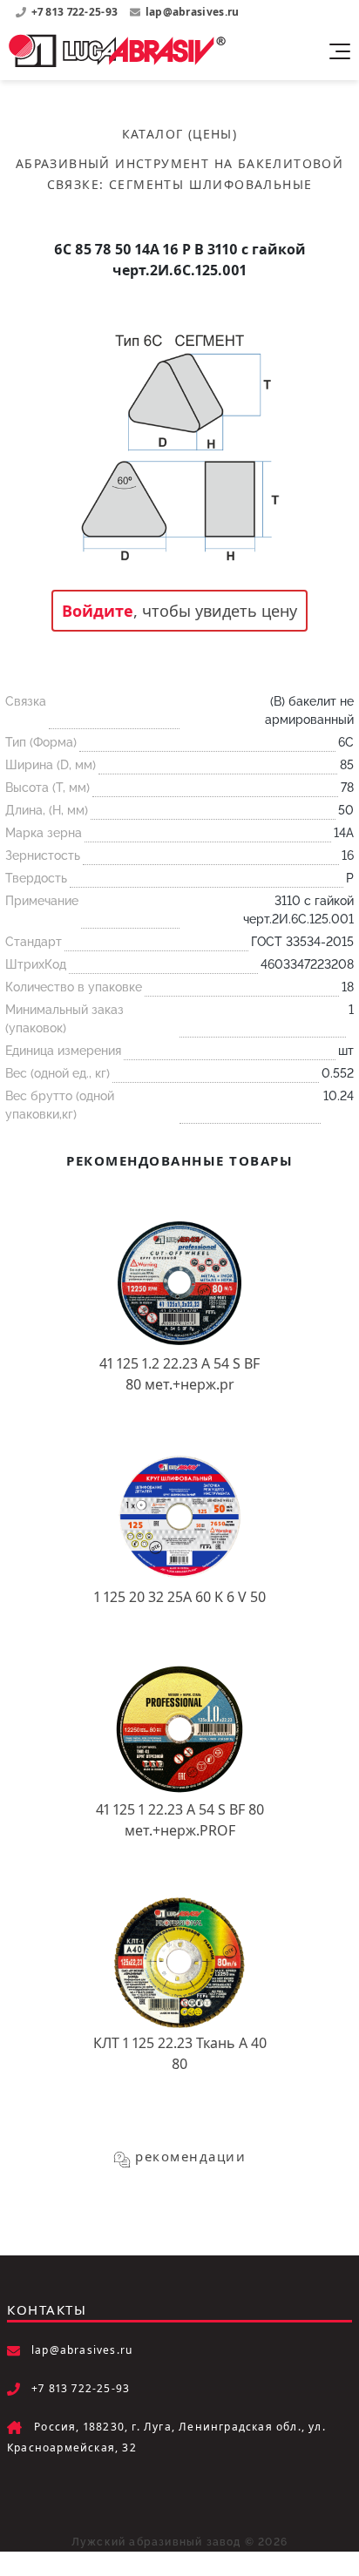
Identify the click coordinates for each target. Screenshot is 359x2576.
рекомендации (190, 2156)
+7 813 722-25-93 (76, 12)
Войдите (98, 611)
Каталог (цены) (180, 134)
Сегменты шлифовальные (210, 184)
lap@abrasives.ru (193, 12)
